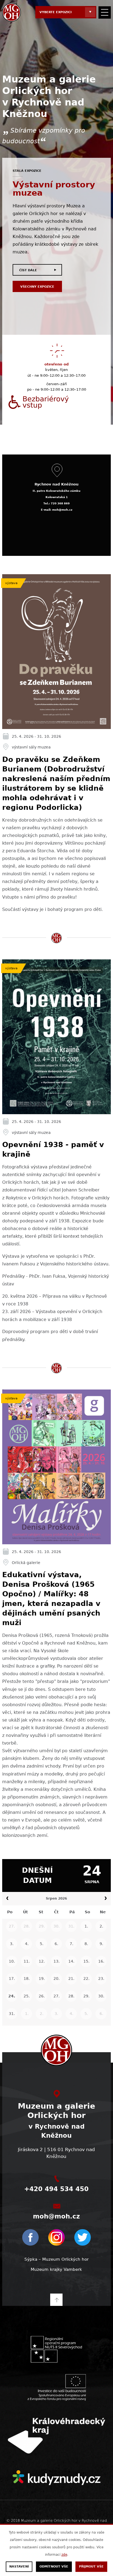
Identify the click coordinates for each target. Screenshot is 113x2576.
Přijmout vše (91, 2567)
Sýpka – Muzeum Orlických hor (56, 2259)
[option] (56, 357)
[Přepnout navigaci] (105, 12)
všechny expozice (37, 287)
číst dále (28, 270)
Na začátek (56, 2300)
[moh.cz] (12, 12)
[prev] (7, 1899)
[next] (106, 1899)
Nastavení (19, 2567)
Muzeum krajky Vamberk (56, 2269)
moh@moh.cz (56, 2216)
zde (64, 2555)
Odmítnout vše (54, 2567)
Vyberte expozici (56, 12)
